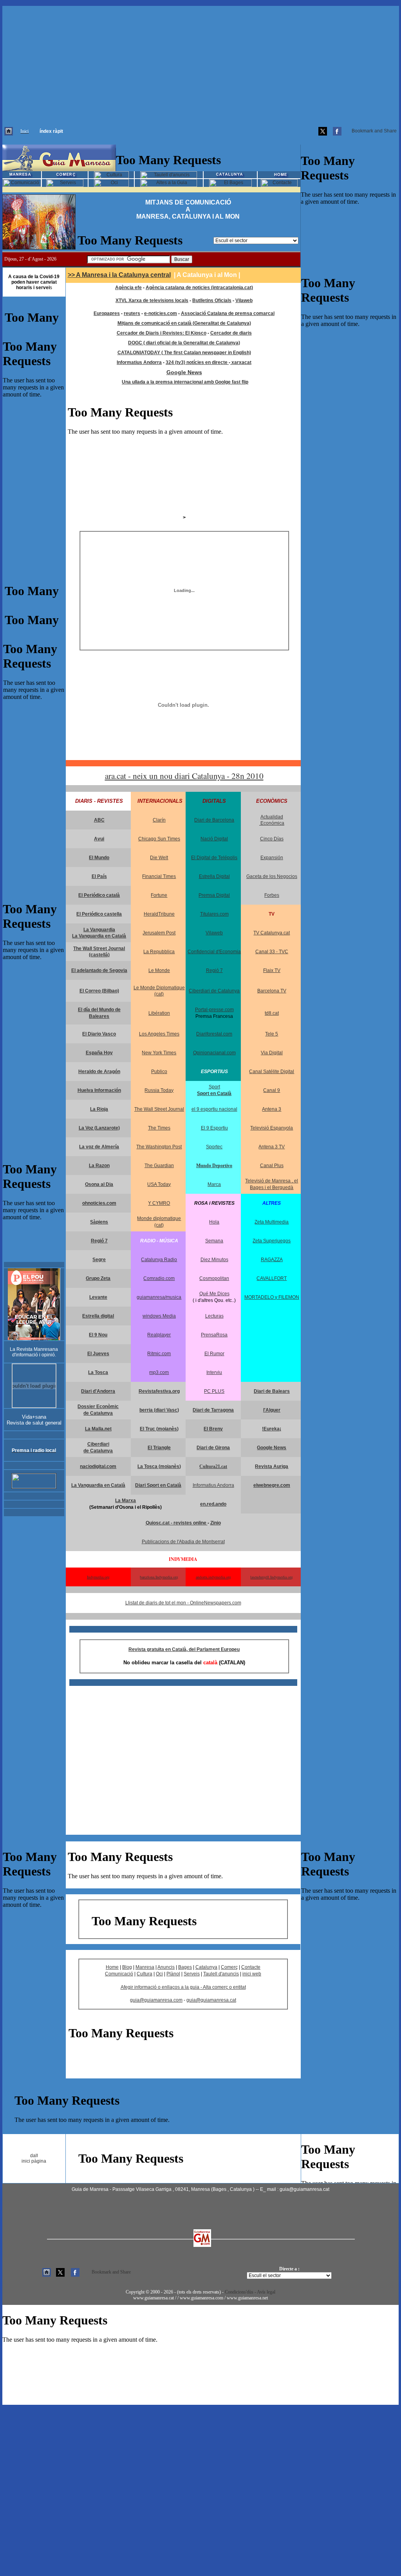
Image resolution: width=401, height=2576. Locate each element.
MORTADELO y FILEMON (272, 1297)
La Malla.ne (98, 1429)
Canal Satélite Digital (272, 1072)
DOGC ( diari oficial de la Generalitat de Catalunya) (184, 343)
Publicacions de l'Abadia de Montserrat (183, 1542)
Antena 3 (272, 1109)
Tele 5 (272, 1034)
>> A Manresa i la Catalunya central (119, 275)
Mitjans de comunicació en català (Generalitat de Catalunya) (184, 323)
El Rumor (214, 1354)
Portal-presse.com (214, 1010)
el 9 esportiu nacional (214, 1109)
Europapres (107, 313)
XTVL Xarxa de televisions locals (152, 301)
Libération (159, 1013)
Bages (185, 1967)
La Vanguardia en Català (99, 936)
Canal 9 (272, 1090)
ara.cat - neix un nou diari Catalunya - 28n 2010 (184, 776)
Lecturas (214, 1316)
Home (112, 1967)
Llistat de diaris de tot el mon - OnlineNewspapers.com (183, 1603)
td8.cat (272, 1013)
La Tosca (98, 1372)
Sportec (214, 1147)
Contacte (251, 1967)
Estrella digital (98, 1316)
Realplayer (159, 1335)
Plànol (173, 1974)
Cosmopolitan (214, 1278)
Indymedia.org (98, 1577)
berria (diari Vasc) (159, 1410)
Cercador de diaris (231, 333)
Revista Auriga (272, 1466)
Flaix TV (272, 970)
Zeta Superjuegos (272, 1241)
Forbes (272, 895)
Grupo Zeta (98, 1278)
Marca (214, 1184)
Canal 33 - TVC (272, 952)
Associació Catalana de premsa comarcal (228, 313)
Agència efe (128, 288)
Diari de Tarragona (213, 1410)
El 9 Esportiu (214, 1128)
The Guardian (159, 1166)
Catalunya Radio (159, 1260)
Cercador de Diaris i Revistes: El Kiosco (162, 333)
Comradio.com (159, 1278)
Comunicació (119, 1974)
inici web (252, 1974)
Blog (127, 1967)
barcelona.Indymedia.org (159, 1577)
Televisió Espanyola (272, 1128)
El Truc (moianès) (159, 1429)
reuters (132, 313)
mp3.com (159, 1372)
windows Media (159, 1316)
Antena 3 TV (272, 1147)
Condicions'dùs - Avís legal (250, 2292)
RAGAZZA (272, 1260)
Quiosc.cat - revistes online (177, 1523)
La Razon (99, 1166)
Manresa (145, 1967)
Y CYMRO (159, 1203)
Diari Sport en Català (158, 1485)
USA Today (159, 1184)
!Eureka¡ (272, 1429)
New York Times (159, 1053)
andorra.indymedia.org (213, 1577)
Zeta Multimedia (272, 1222)
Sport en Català (214, 1093)
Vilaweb (244, 301)
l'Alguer (272, 1410)
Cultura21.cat (213, 1466)
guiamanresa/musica (159, 1297)
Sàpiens (99, 1222)
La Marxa (126, 1501)
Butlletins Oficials (212, 301)
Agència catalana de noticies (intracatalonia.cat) (199, 288)
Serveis (192, 1974)
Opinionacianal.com (214, 1053)
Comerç (229, 1967)
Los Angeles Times (159, 1034)
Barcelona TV (272, 991)
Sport (214, 1087)
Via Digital (272, 1053)
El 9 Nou (98, 1335)
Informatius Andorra (213, 1485)
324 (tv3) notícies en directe (197, 362)
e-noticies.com (161, 313)
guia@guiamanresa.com (156, 2000)
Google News (184, 372)
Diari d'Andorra (98, 1391)
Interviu (214, 1372)
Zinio (216, 1523)
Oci (159, 1974)
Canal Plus (272, 1166)
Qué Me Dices (214, 1294)
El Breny (213, 1429)
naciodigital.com (98, 1466)
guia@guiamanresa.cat (211, 2000)
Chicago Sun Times (159, 839)
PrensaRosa (214, 1335)
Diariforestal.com (214, 1034)
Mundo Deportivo (214, 1166)
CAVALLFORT (272, 1278)
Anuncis (166, 1967)
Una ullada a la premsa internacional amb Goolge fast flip (185, 382)
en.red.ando (213, 1504)
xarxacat (241, 362)
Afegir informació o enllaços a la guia (161, 1987)
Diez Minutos (214, 1260)
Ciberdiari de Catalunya (214, 991)
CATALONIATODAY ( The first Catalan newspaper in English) (184, 353)
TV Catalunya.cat (272, 933)
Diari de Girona (213, 1448)
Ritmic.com (159, 1354)
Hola (214, 1222)
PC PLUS (214, 1391)
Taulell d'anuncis (221, 1974)
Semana (214, 1241)
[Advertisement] (200, 61)
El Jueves (98, 1354)
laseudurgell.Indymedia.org (272, 1577)
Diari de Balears (272, 1391)
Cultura (145, 1974)
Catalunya (206, 1967)
